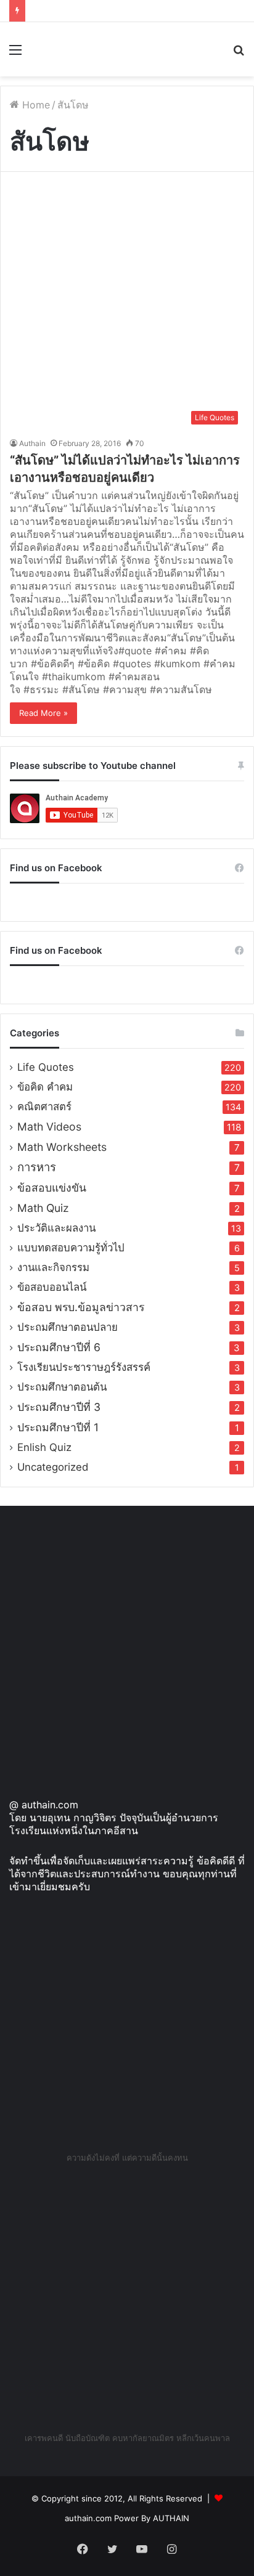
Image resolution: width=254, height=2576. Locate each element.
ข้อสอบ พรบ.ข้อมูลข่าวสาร (81, 1307)
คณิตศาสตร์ (44, 1107)
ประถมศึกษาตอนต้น (62, 1387)
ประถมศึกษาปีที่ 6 (59, 1347)
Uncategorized (53, 1467)
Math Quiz (43, 1208)
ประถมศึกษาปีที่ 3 (59, 1407)
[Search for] (239, 54)
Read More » (43, 713)
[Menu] (15, 54)
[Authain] (55, 49)
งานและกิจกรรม (53, 1267)
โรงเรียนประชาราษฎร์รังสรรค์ (84, 1367)
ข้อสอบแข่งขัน (52, 1188)
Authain (32, 443)
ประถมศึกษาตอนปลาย (68, 1327)
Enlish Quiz (44, 1447)
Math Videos (49, 1127)
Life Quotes (46, 1067)
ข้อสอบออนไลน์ (52, 1287)
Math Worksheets (62, 1147)
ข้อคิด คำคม (45, 1087)
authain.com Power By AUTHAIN (127, 2518)
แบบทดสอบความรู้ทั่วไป (71, 1248)
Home (35, 105)
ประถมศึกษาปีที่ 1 (58, 1427)
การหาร (37, 1167)
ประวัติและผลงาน (56, 1228)
